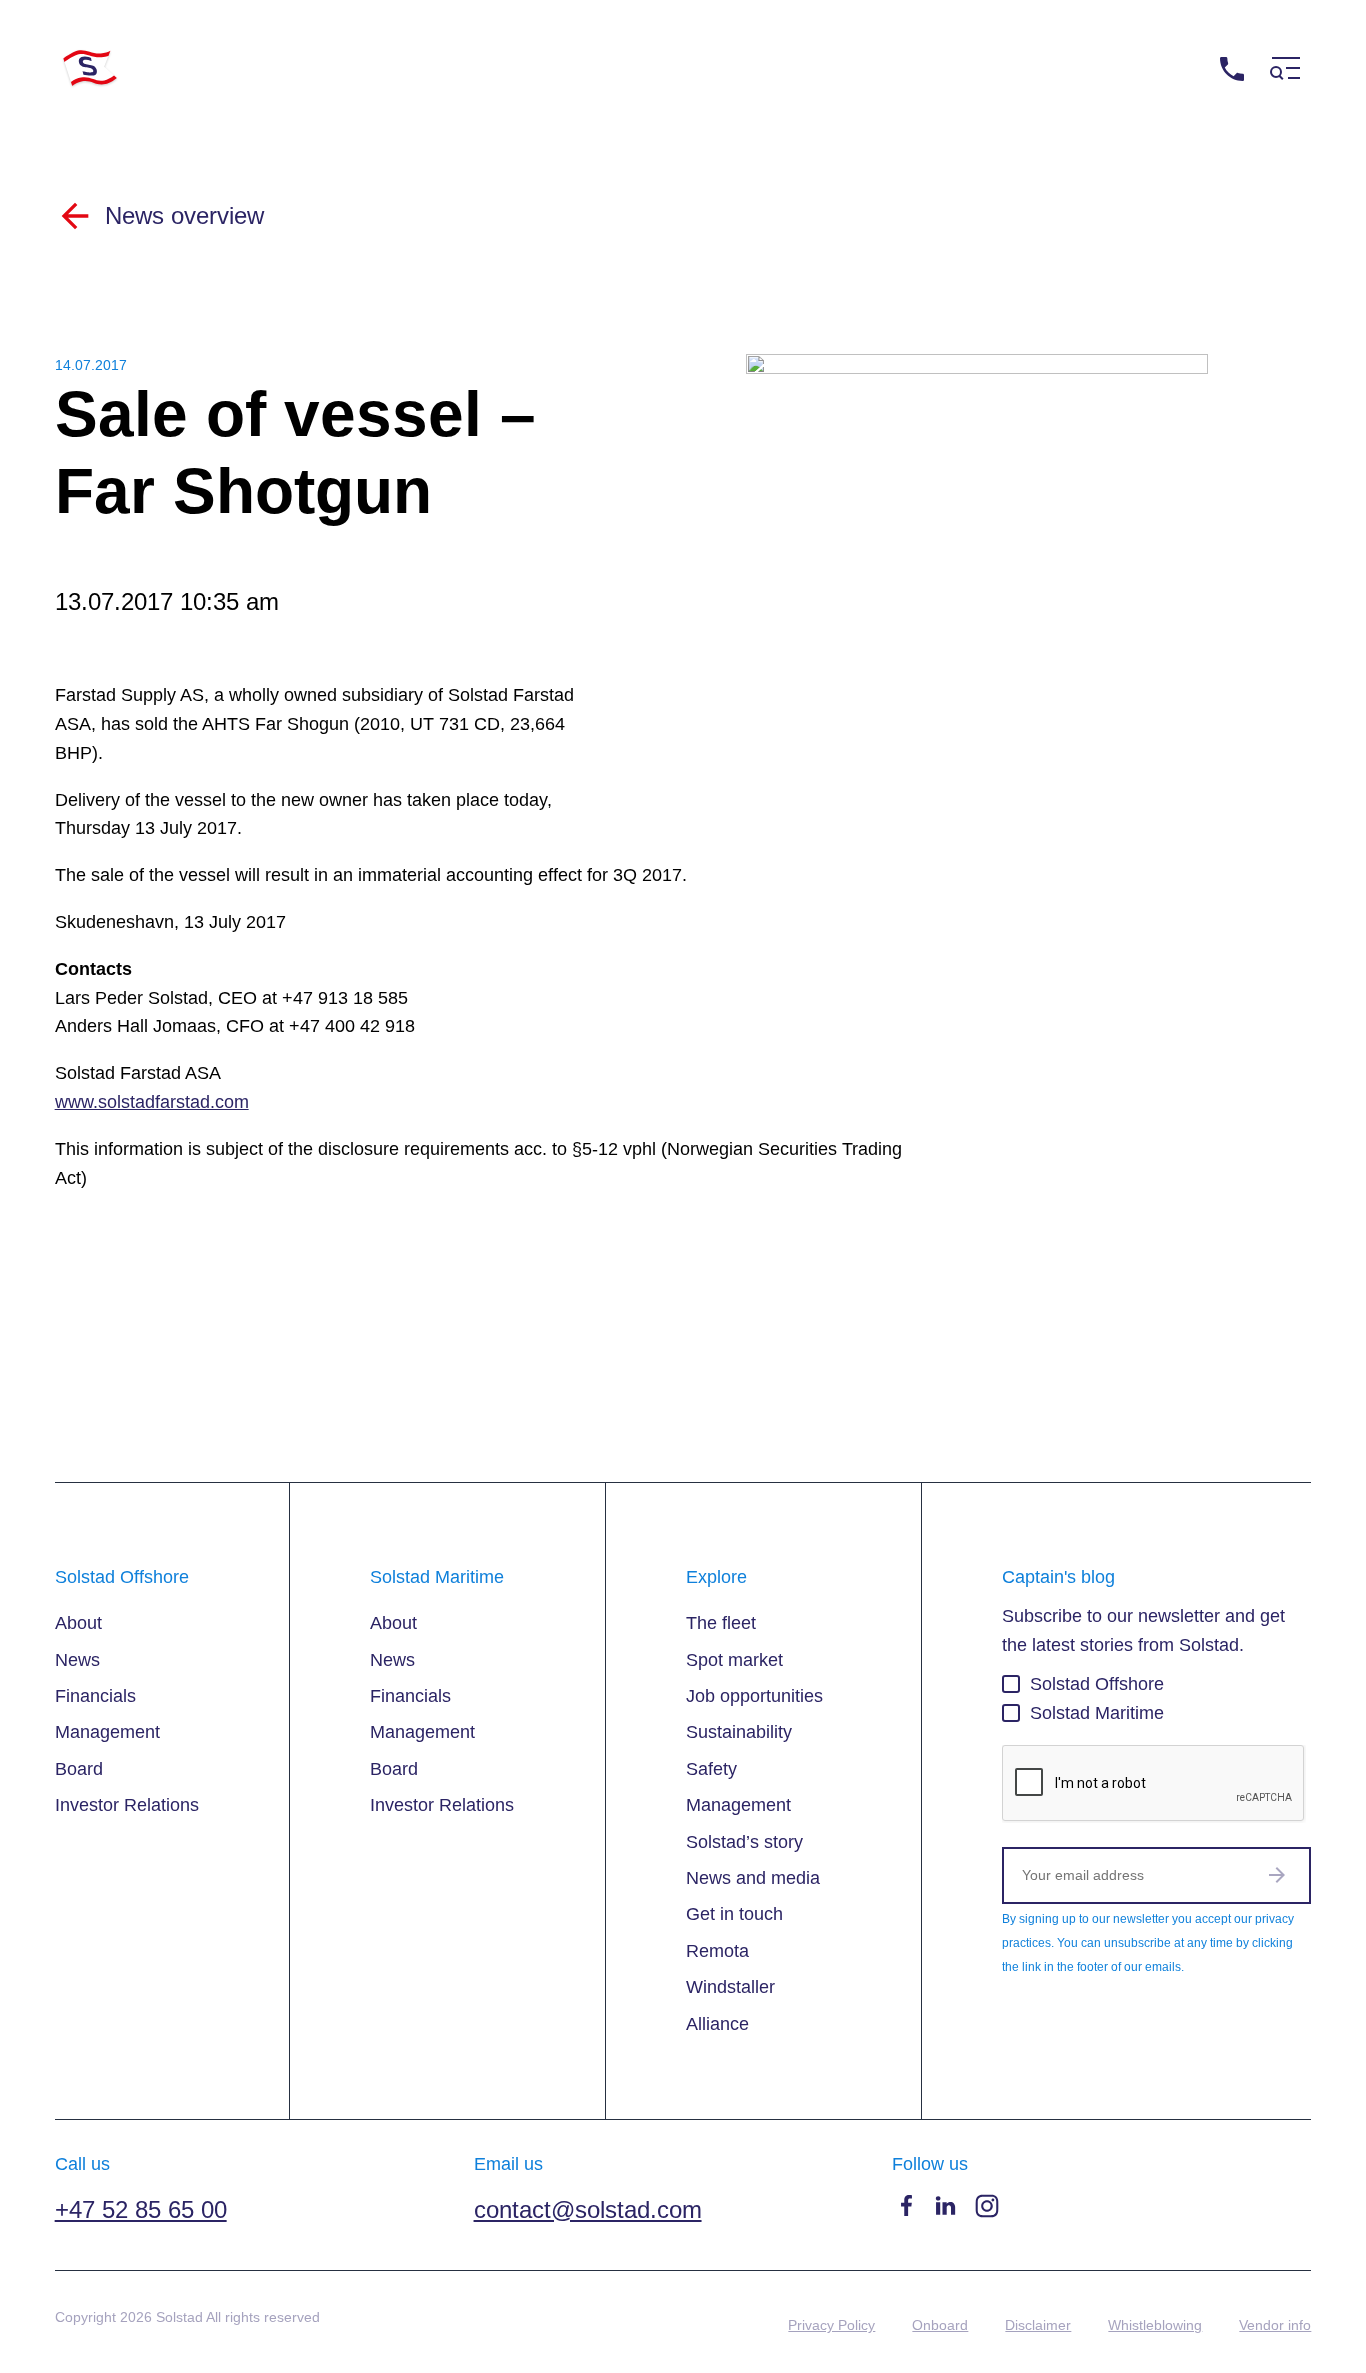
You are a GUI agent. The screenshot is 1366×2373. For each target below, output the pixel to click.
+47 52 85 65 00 (1143, 68)
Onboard (940, 2325)
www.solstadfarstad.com (152, 1102)
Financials (95, 1696)
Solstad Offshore (1097, 1684)
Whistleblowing (1155, 2325)
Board (79, 1769)
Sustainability (739, 1732)
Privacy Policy (831, 2325)
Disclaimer (1038, 2325)
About (78, 1623)
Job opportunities (754, 1696)
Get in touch (734, 1914)
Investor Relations (127, 1805)
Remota (717, 1951)
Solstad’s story (744, 1842)
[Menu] (1285, 68)
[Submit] (1277, 1875)
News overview (184, 215)
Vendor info (1275, 2325)
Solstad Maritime (1097, 1713)
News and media (753, 1878)
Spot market (734, 1660)
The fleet (721, 1623)
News (77, 1660)
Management (107, 1732)
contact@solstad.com (588, 2209)
